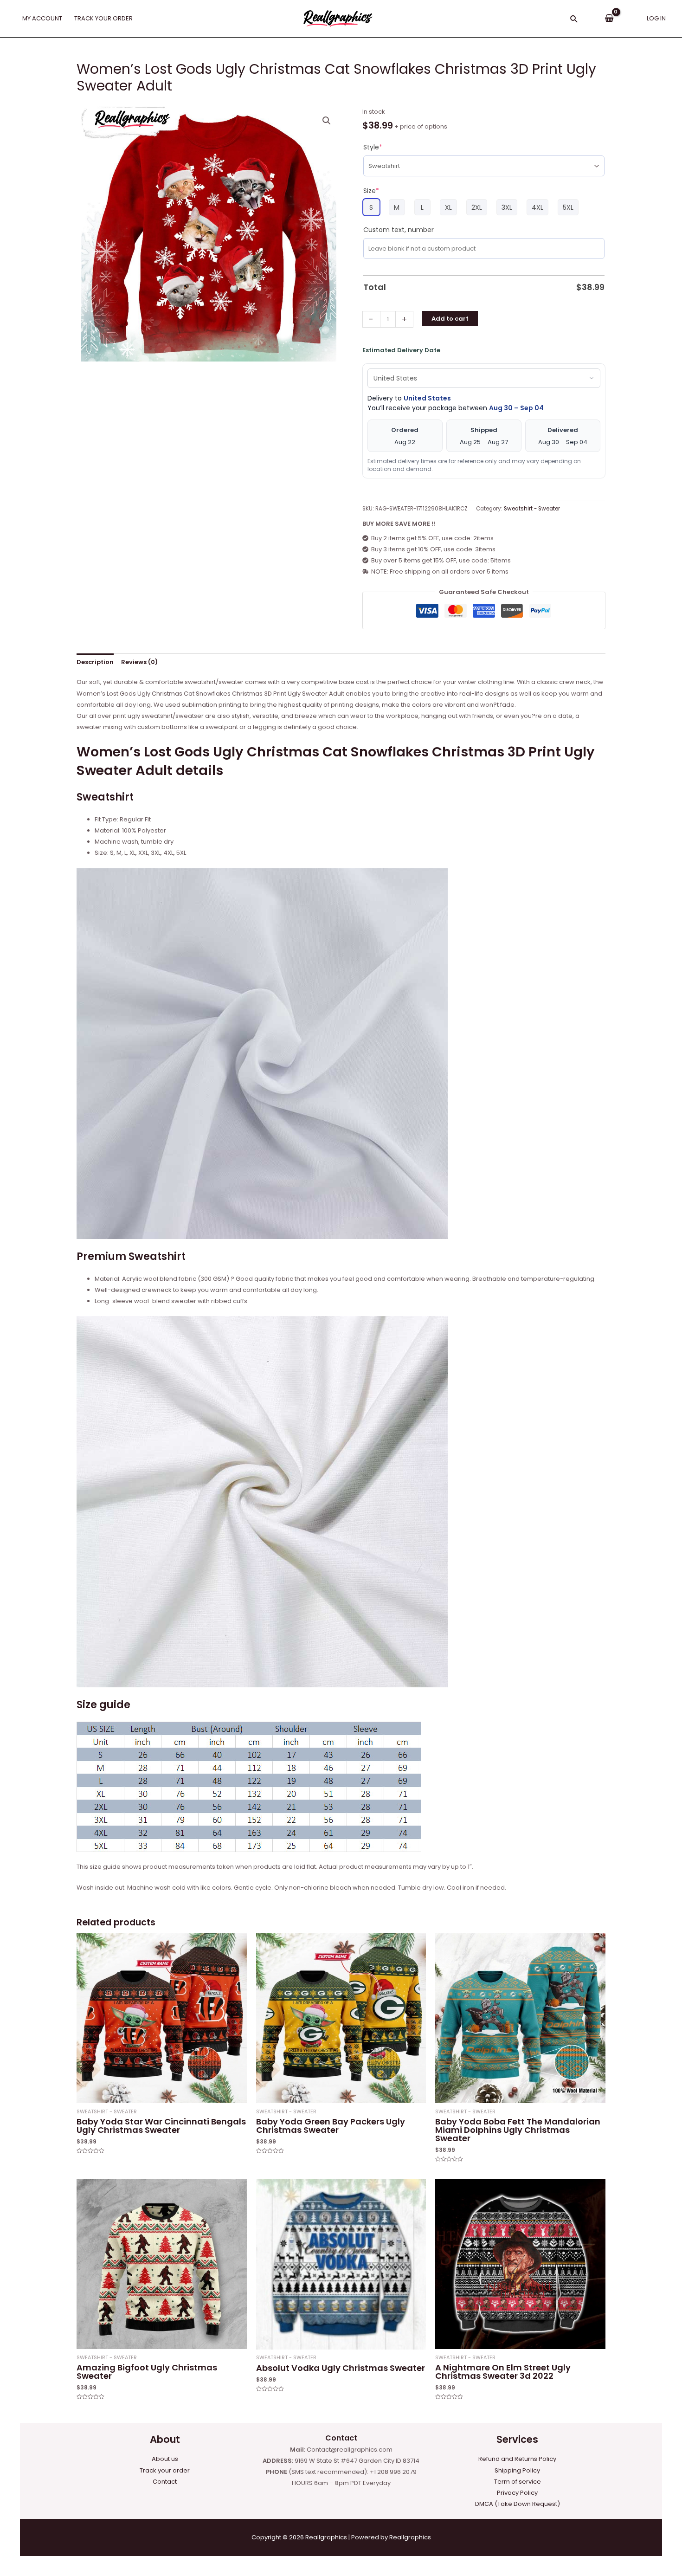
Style (373, 147)
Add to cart (450, 319)
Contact (165, 2482)
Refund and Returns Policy (517, 2459)
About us (165, 2459)
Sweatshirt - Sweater (532, 509)
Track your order (165, 2470)
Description (95, 662)
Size (371, 191)
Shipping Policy (517, 2470)
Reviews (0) (139, 662)
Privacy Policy (517, 2493)
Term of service (518, 2482)
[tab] (95, 662)
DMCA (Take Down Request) (518, 2504)
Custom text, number (399, 230)
